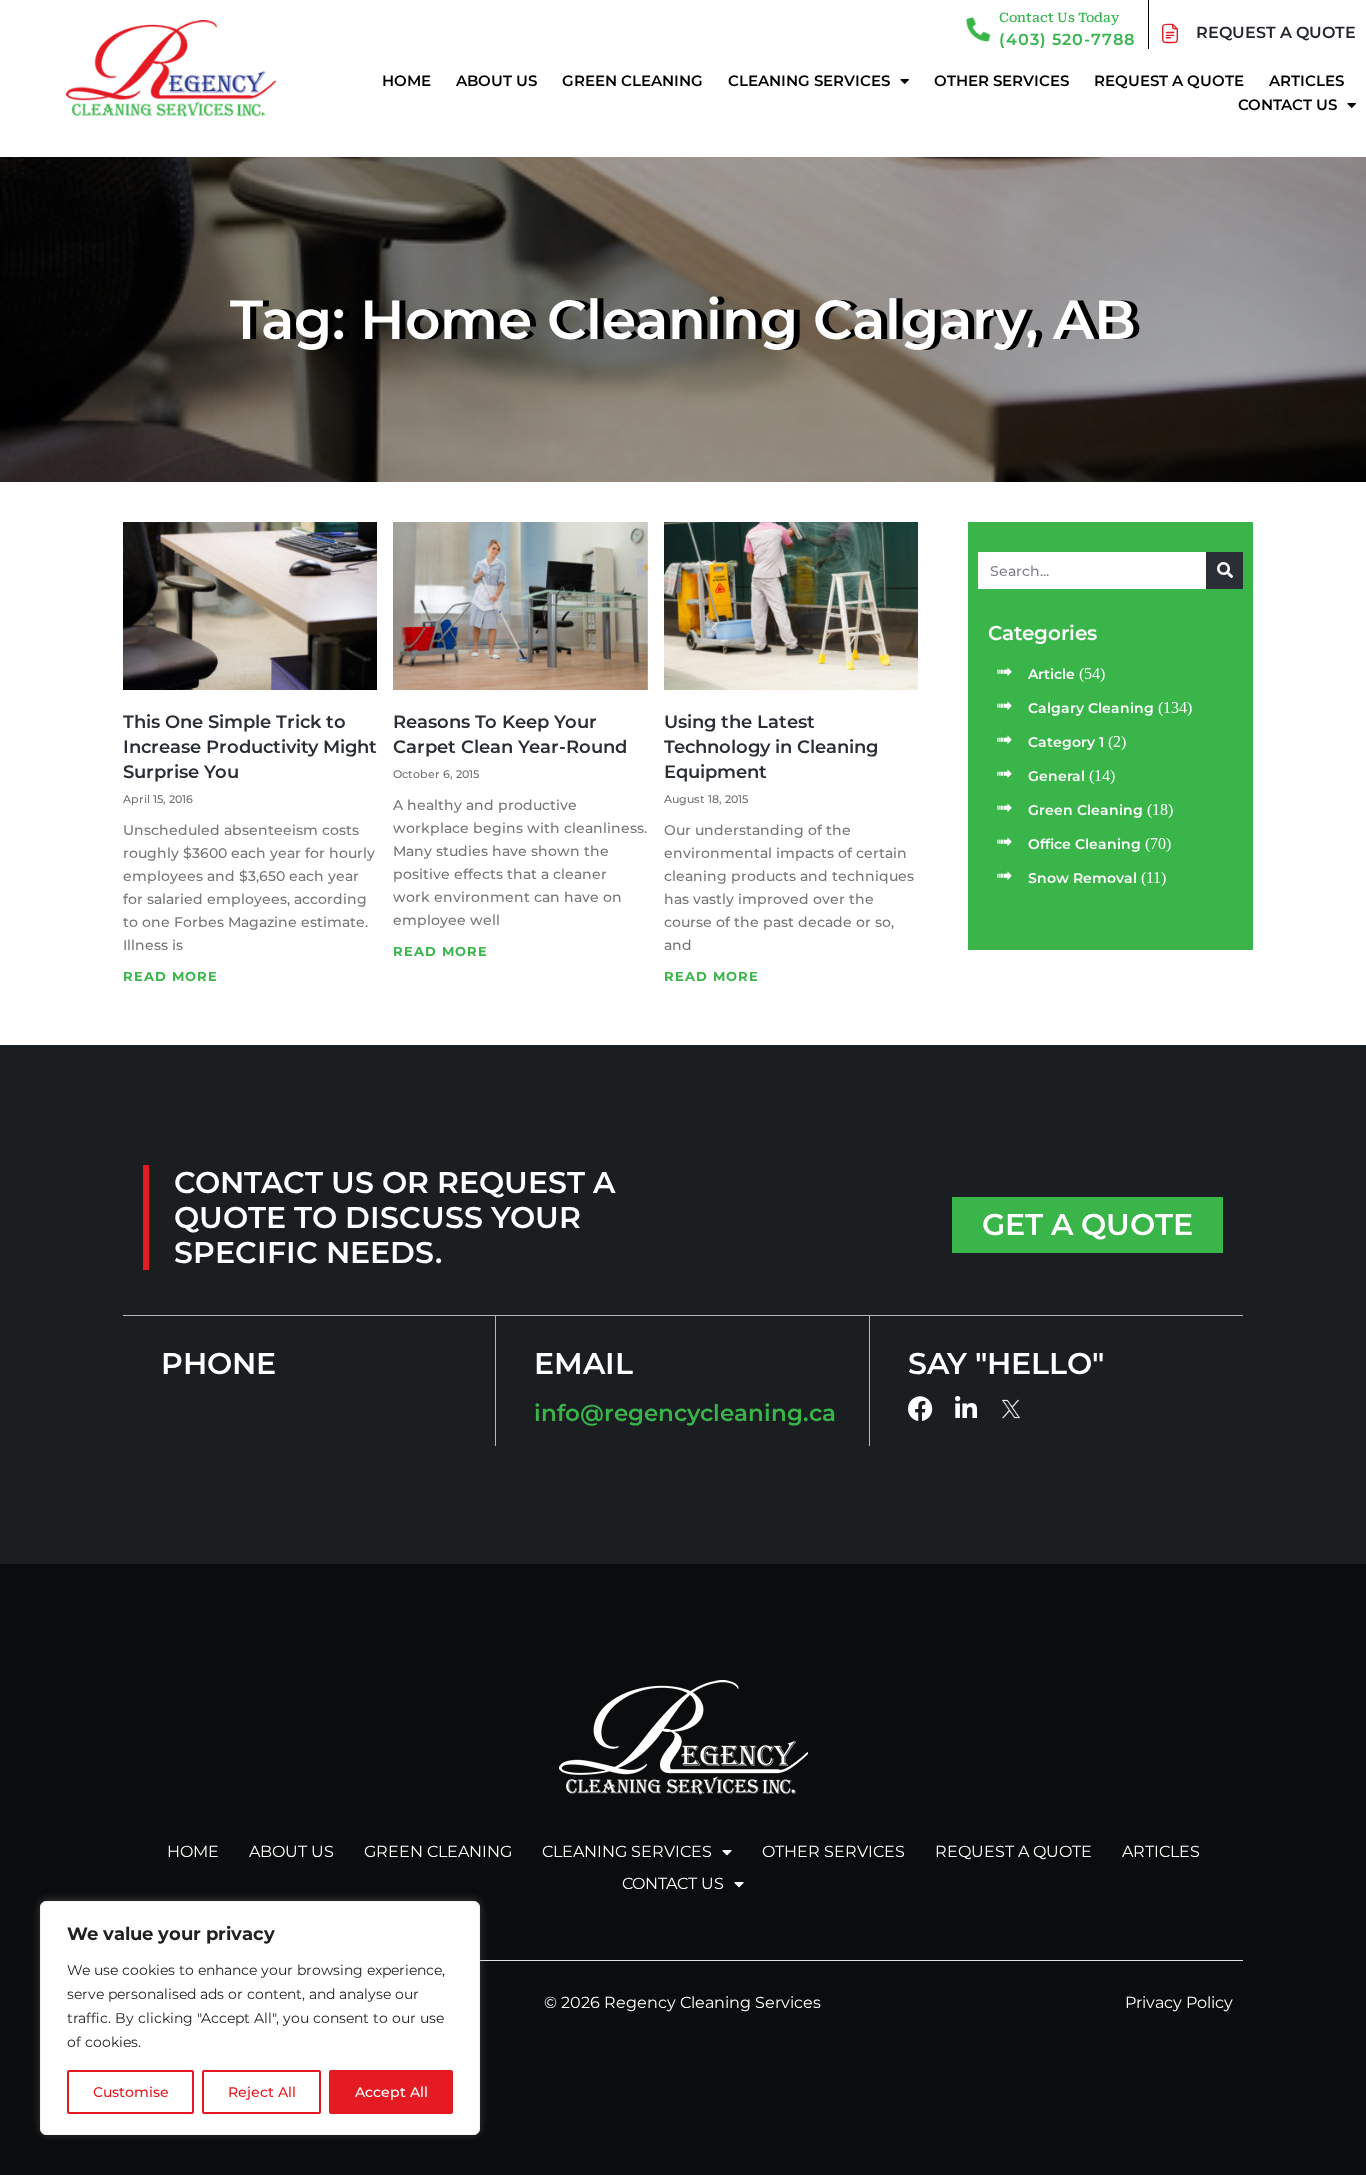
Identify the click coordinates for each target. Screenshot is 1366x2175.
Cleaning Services (809, 80)
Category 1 (1066, 742)
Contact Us (1287, 104)
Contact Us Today (1059, 17)
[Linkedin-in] (966, 1408)
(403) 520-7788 (1067, 39)
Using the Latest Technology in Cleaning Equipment (771, 747)
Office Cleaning (1084, 844)
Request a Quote (1169, 80)
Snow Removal (1082, 878)
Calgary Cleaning (1091, 708)
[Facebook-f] (920, 1408)
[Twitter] (1012, 1409)
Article (1051, 674)
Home (406, 80)
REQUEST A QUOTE (1276, 32)
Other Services (1001, 80)
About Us (496, 80)
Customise (131, 2092)
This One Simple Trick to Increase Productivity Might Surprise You (250, 747)
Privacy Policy (1179, 2002)
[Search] (1224, 570)
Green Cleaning (632, 80)
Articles (1306, 80)
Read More (170, 976)
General (1056, 776)
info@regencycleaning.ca (685, 1413)
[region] (260, 2018)
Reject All (262, 2092)
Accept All (391, 2092)
